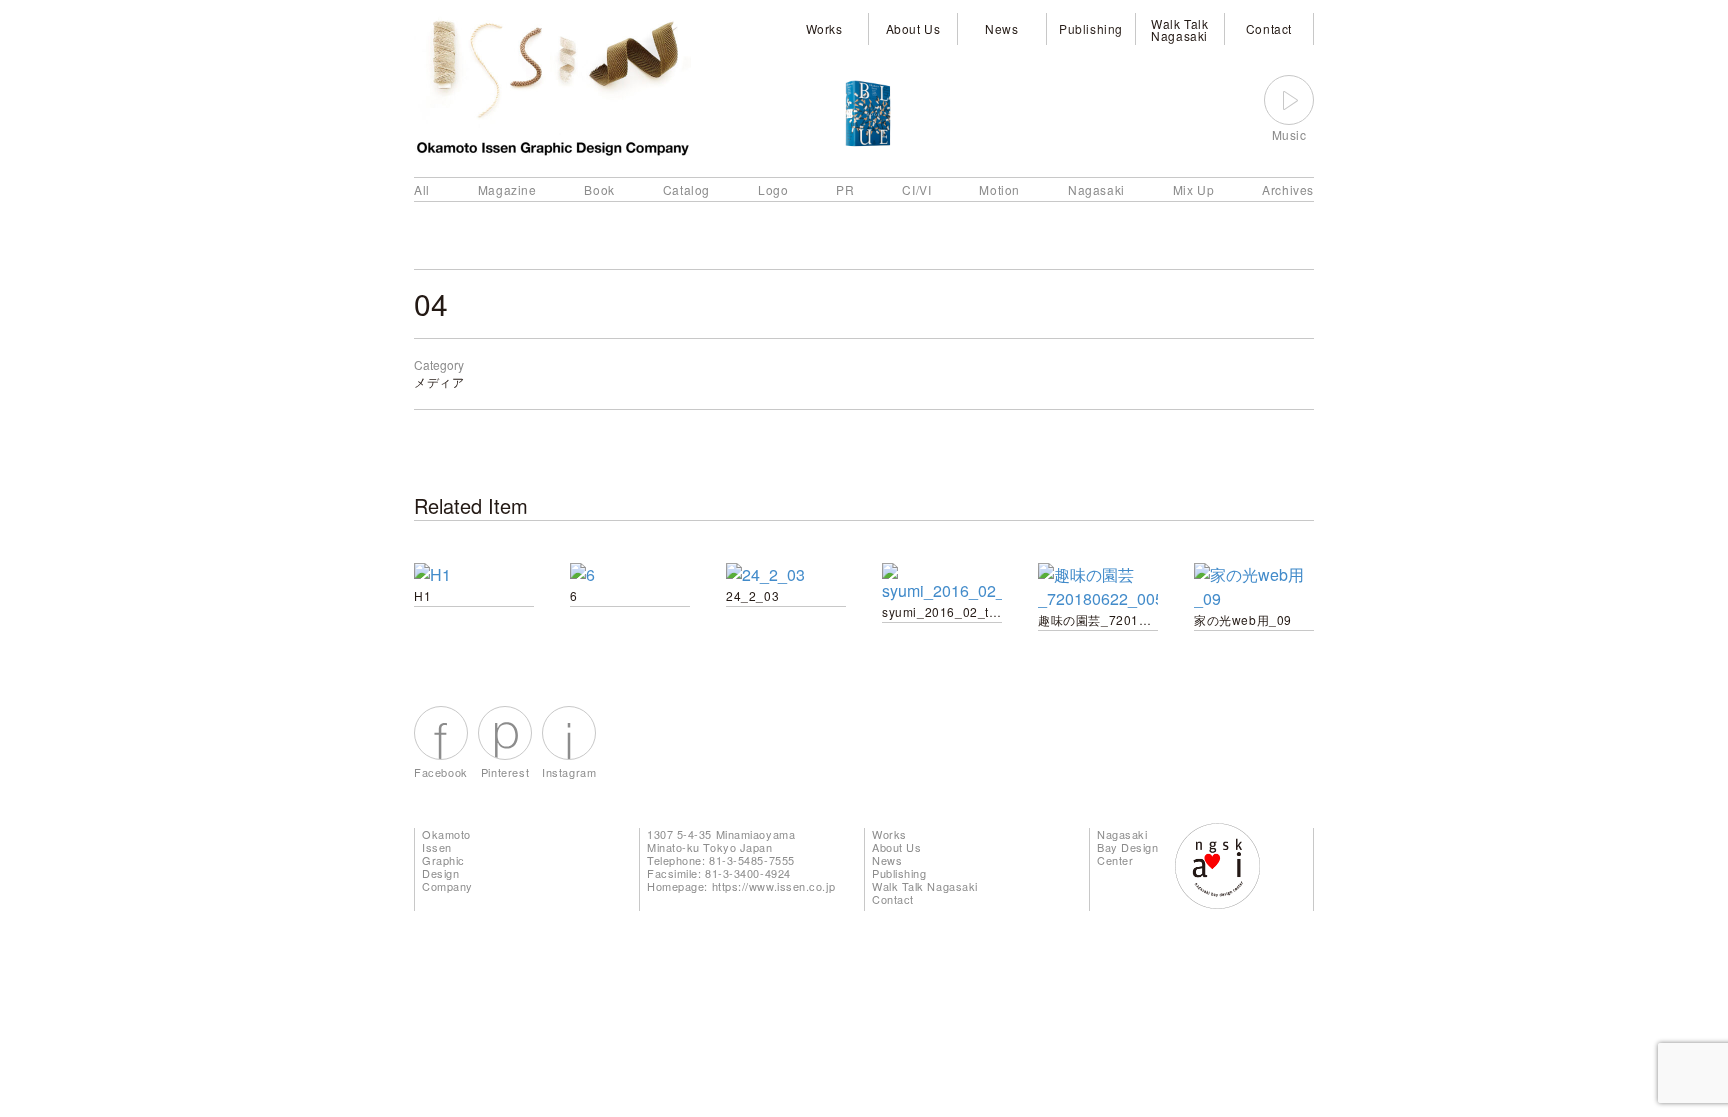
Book (599, 189)
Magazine (507, 189)
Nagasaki (1096, 189)
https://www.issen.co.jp (774, 886)
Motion (999, 189)
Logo (773, 189)
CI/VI (916, 189)
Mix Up (1194, 189)
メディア (439, 381)
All (422, 189)
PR (845, 189)
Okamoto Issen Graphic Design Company (447, 860)
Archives (1288, 189)
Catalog (686, 189)
